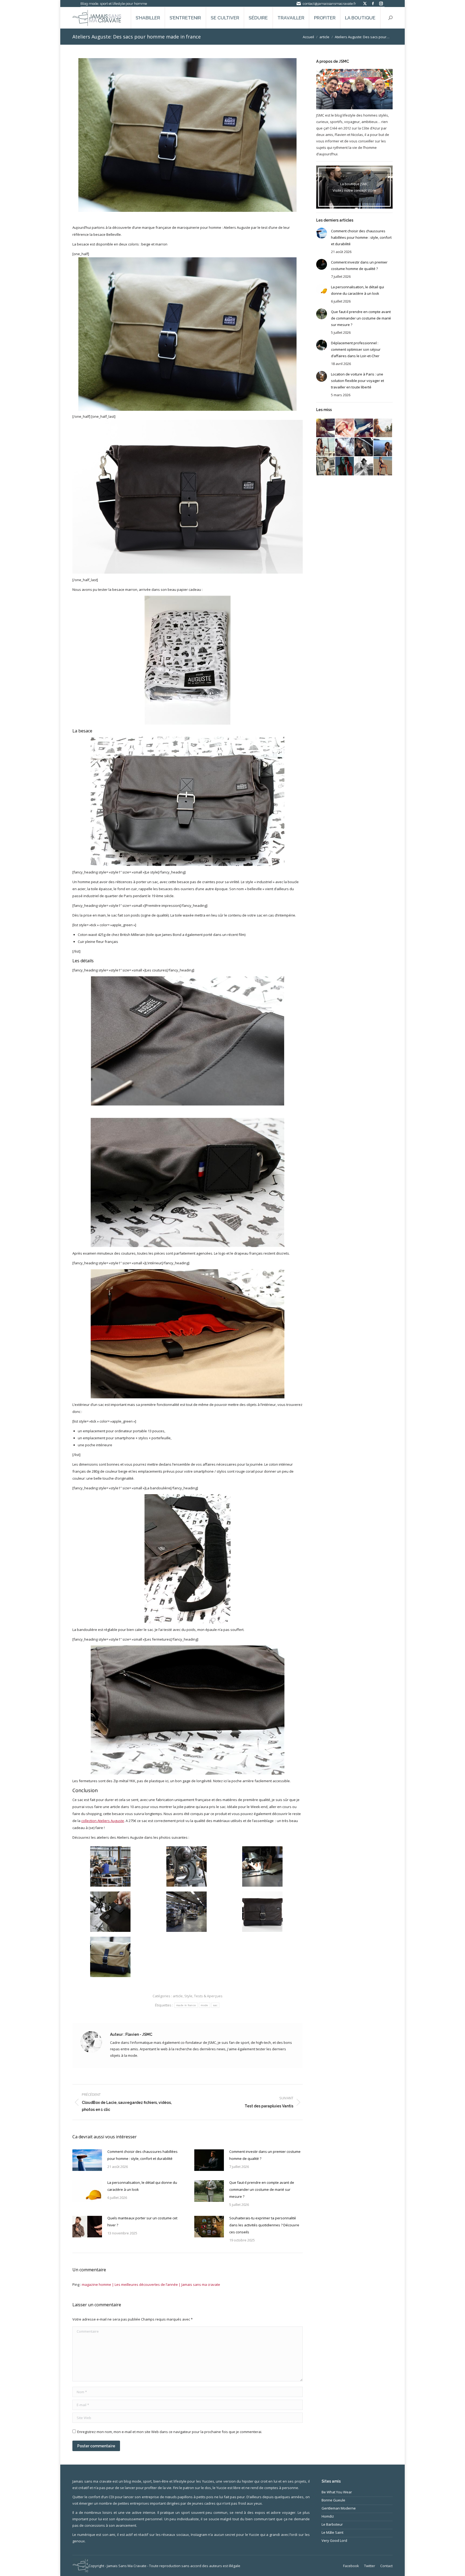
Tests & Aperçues (208, 1996)
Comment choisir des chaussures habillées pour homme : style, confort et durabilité (142, 2155)
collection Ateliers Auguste (103, 1821)
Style (188, 1996)
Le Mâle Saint (332, 2532)
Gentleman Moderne (339, 2508)
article (178, 1996)
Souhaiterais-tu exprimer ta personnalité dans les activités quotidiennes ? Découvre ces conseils (264, 2225)
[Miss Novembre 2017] (383, 428)
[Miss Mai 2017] (345, 466)
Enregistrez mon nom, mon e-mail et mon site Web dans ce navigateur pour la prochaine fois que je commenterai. (170, 2432)
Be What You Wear (337, 2492)
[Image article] (87, 2160)
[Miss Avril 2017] (364, 466)
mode (204, 2005)
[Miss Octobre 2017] (326, 447)
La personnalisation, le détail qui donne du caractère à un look (142, 2186)
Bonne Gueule (333, 2500)
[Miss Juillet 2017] (383, 447)
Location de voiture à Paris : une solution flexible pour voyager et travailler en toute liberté (357, 381)
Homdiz (328, 2516)
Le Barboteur (332, 2524)
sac (215, 2005)
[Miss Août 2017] (364, 447)
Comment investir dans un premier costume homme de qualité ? (265, 2155)
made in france (186, 2005)
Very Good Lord (334, 2540)
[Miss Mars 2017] (383, 466)
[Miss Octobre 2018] (326, 428)
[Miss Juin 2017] (326, 466)
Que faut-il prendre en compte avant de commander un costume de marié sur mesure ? (262, 2189)
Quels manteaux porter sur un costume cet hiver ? (142, 2221)
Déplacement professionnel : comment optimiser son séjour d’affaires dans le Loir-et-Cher (356, 349)
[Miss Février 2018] (345, 428)
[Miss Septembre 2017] (345, 447)
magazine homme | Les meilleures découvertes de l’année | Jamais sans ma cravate (151, 2284)
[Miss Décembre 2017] (364, 428)
